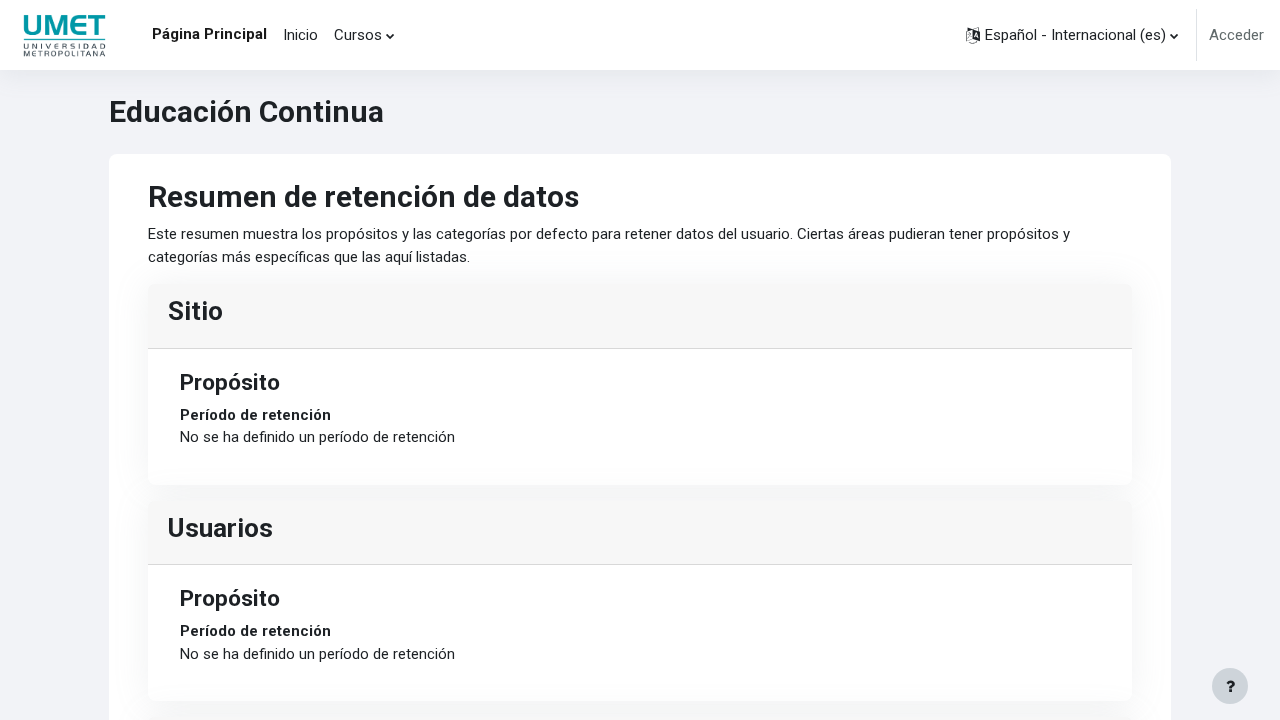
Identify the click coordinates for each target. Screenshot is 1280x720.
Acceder (1236, 35)
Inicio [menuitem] (300, 35)
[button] (1072, 35)
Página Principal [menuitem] (209, 34)
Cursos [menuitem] (358, 35)
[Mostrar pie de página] (1230, 686)
